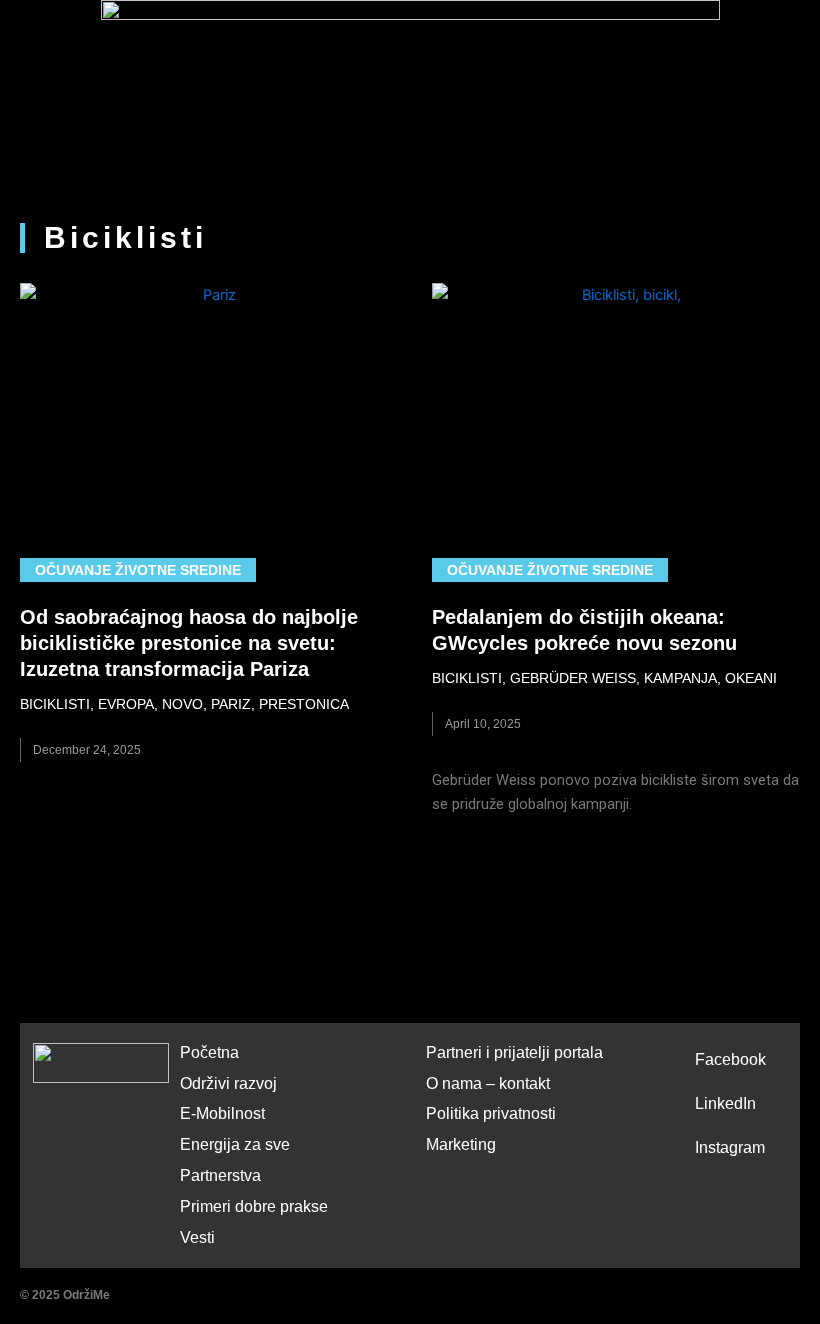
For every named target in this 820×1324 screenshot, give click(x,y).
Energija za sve (235, 1144)
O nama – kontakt (488, 1083)
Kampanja (680, 678)
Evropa (126, 704)
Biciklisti (55, 704)
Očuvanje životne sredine (138, 570)
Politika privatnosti (491, 1113)
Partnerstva (220, 1175)
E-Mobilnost (222, 1113)
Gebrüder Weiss (573, 678)
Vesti (197, 1237)
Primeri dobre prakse (254, 1206)
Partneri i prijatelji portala (514, 1052)
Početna (209, 1052)
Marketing (461, 1144)
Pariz (231, 704)
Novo (182, 704)
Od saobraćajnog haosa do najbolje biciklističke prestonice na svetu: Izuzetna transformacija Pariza (189, 643)
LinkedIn (725, 1103)
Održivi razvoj (228, 1083)
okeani (751, 678)
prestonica (304, 704)
